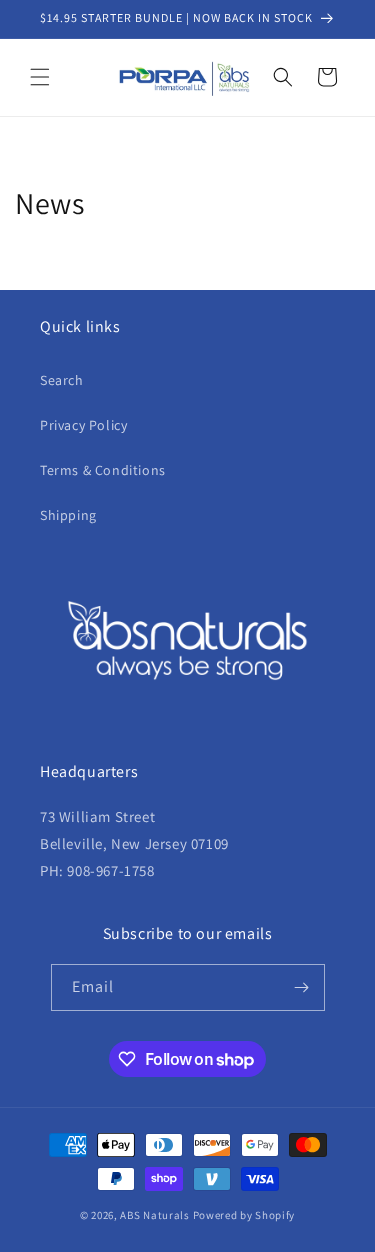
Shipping (68, 515)
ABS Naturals (154, 1215)
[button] (40, 77)
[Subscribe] (302, 987)
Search (62, 380)
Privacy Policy (83, 425)
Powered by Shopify (244, 1215)
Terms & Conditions (103, 470)
